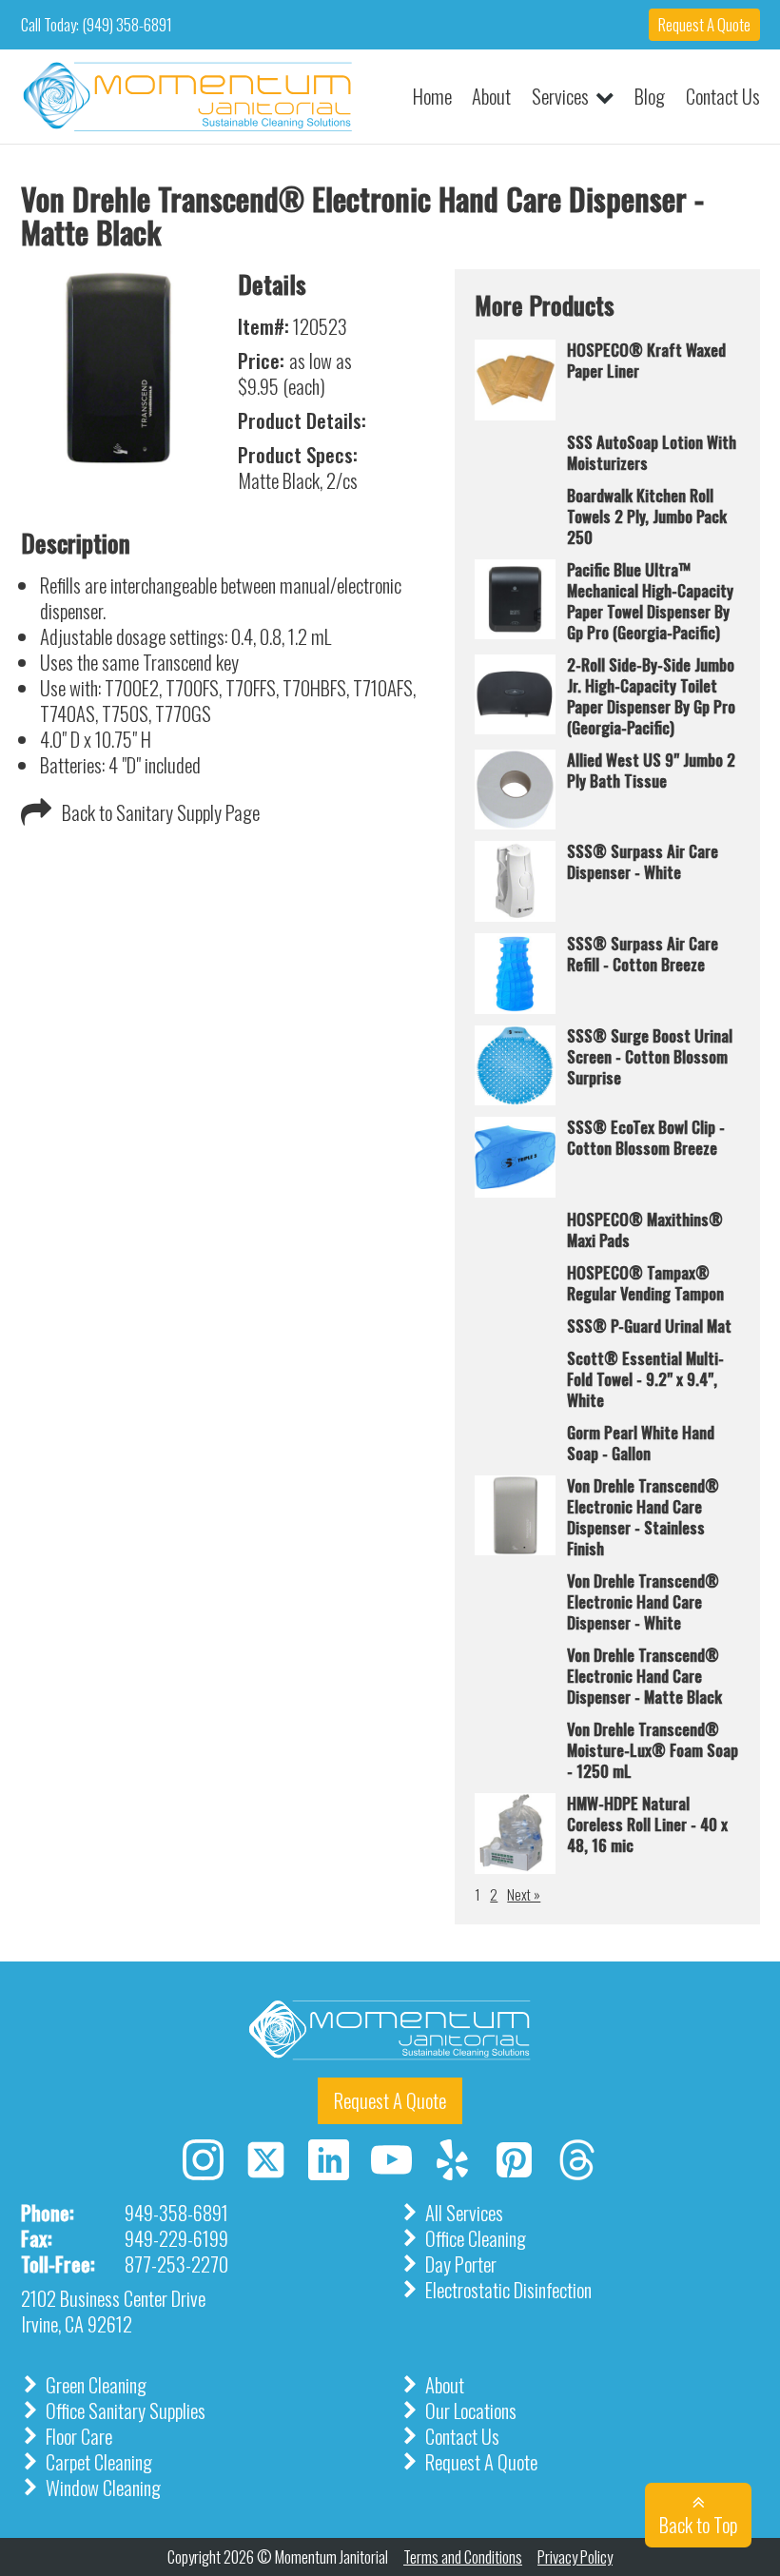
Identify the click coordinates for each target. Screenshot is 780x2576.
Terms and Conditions (463, 2557)
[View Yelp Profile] (452, 2160)
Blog (650, 97)
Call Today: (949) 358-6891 (97, 25)
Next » (524, 1895)
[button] (141, 812)
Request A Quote (704, 24)
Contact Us (723, 97)
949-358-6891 (176, 2213)
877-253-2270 (176, 2264)
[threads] (577, 2171)
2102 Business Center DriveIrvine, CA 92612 (113, 2311)
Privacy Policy (575, 2557)
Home (432, 97)
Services (560, 97)
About (491, 97)
